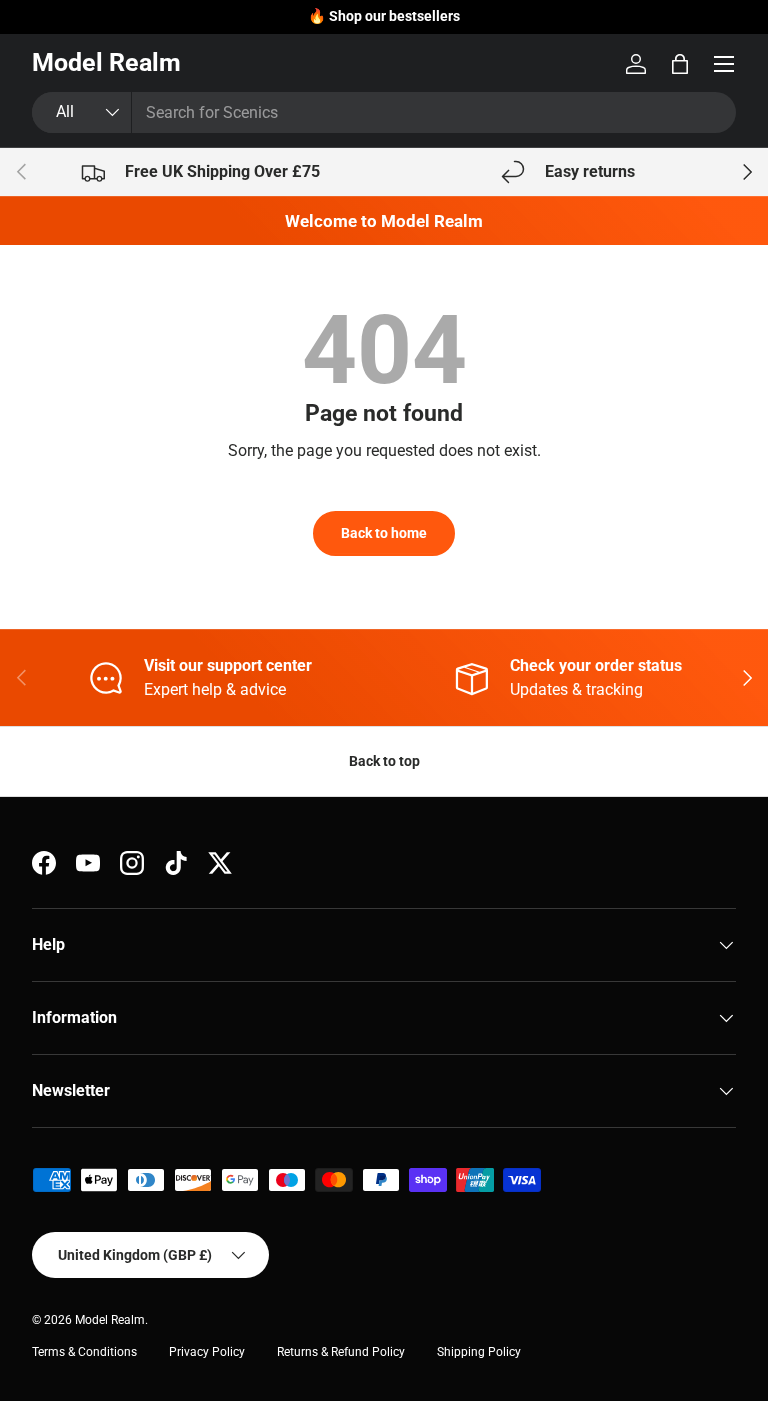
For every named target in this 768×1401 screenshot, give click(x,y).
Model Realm (110, 1320)
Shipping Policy (479, 1352)
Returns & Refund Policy (341, 1352)
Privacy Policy (207, 1352)
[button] (680, 64)
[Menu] (724, 64)
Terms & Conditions (84, 1352)
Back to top (384, 761)
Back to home (384, 533)
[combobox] (384, 112)
